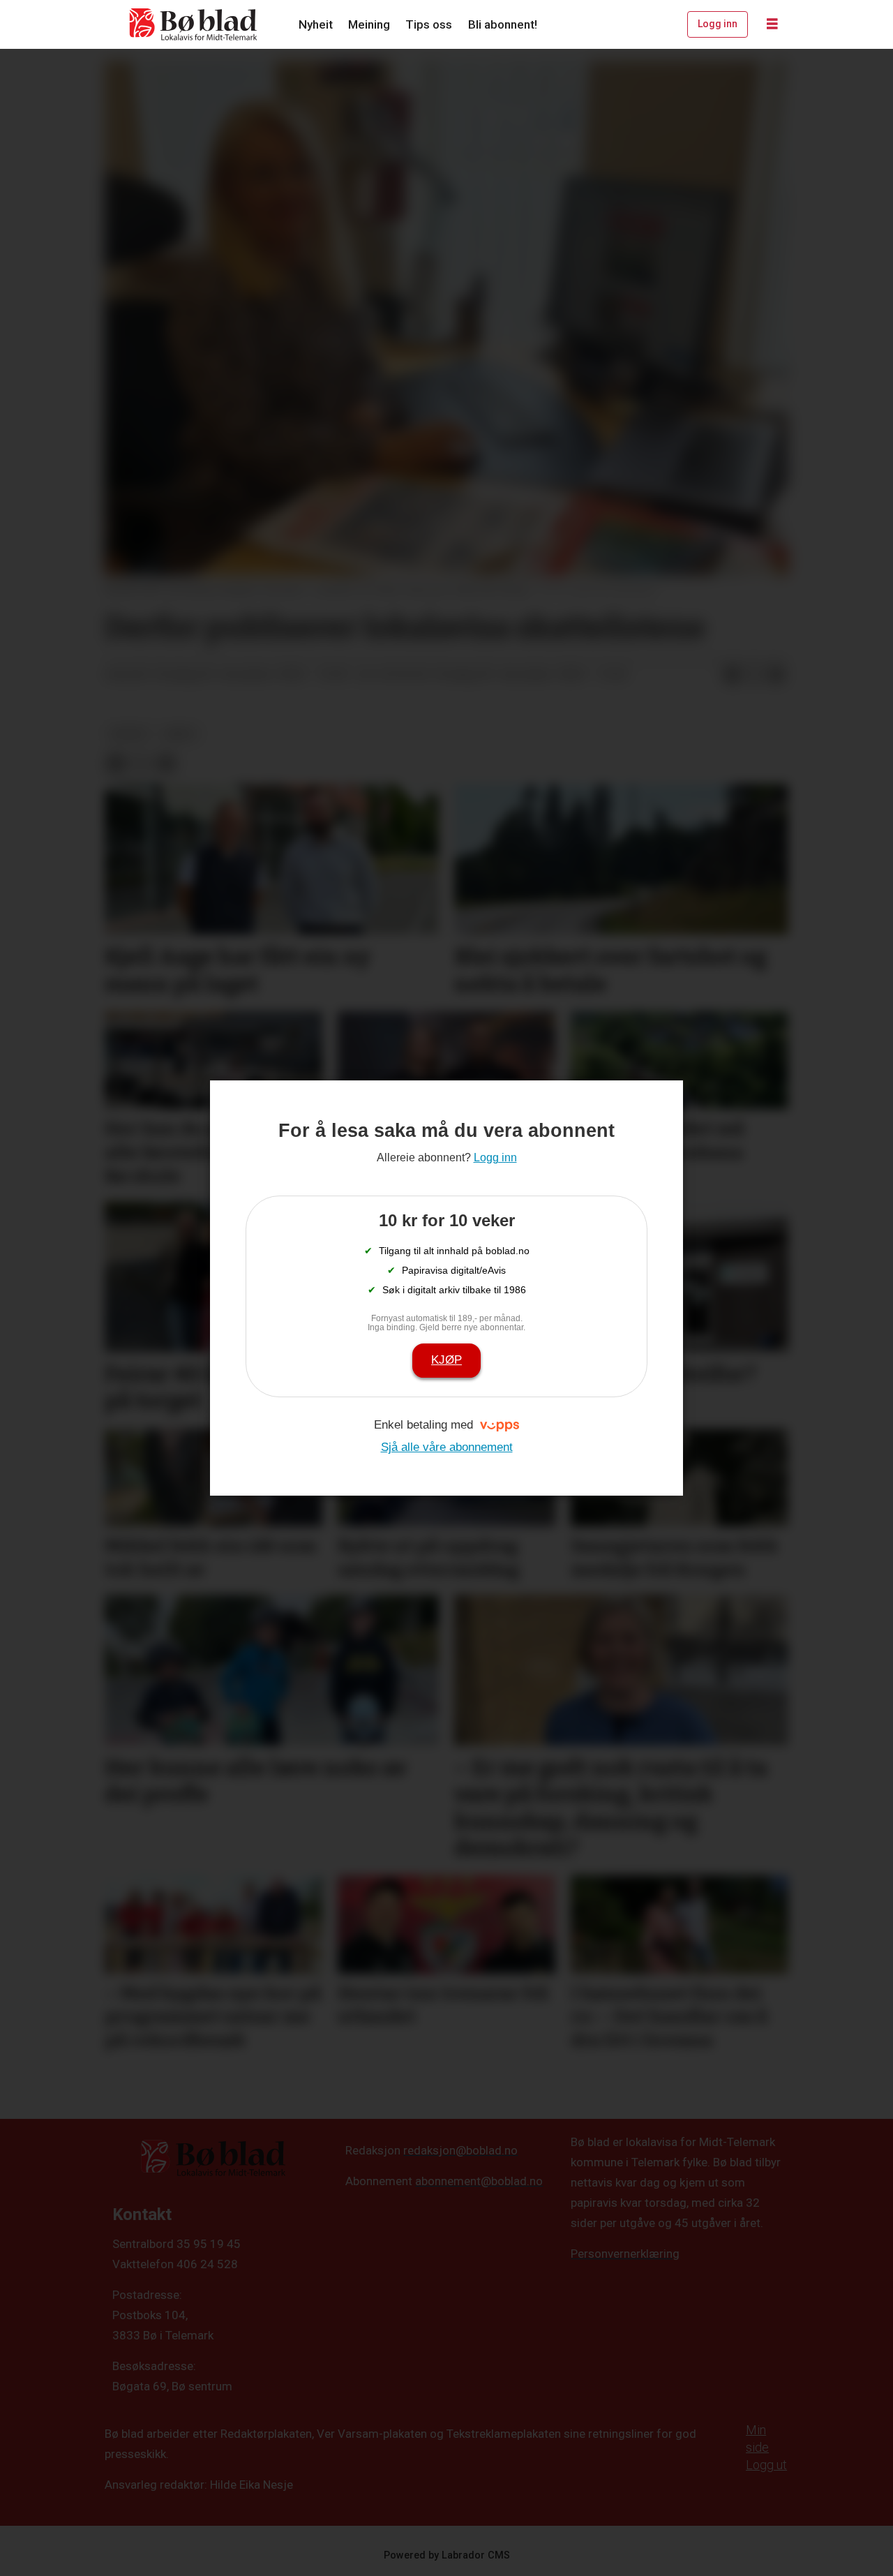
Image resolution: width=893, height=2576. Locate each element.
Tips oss (429, 24)
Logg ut (766, 2465)
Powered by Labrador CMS (447, 2555)
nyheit (129, 734)
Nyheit (316, 24)
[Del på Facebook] (732, 675)
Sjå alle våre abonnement (447, 1447)
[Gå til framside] (194, 24)
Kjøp (446, 1360)
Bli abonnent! (503, 24)
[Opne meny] (772, 24)
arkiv (180, 734)
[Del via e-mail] (776, 675)
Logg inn (718, 24)
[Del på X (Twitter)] (754, 675)
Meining (369, 24)
